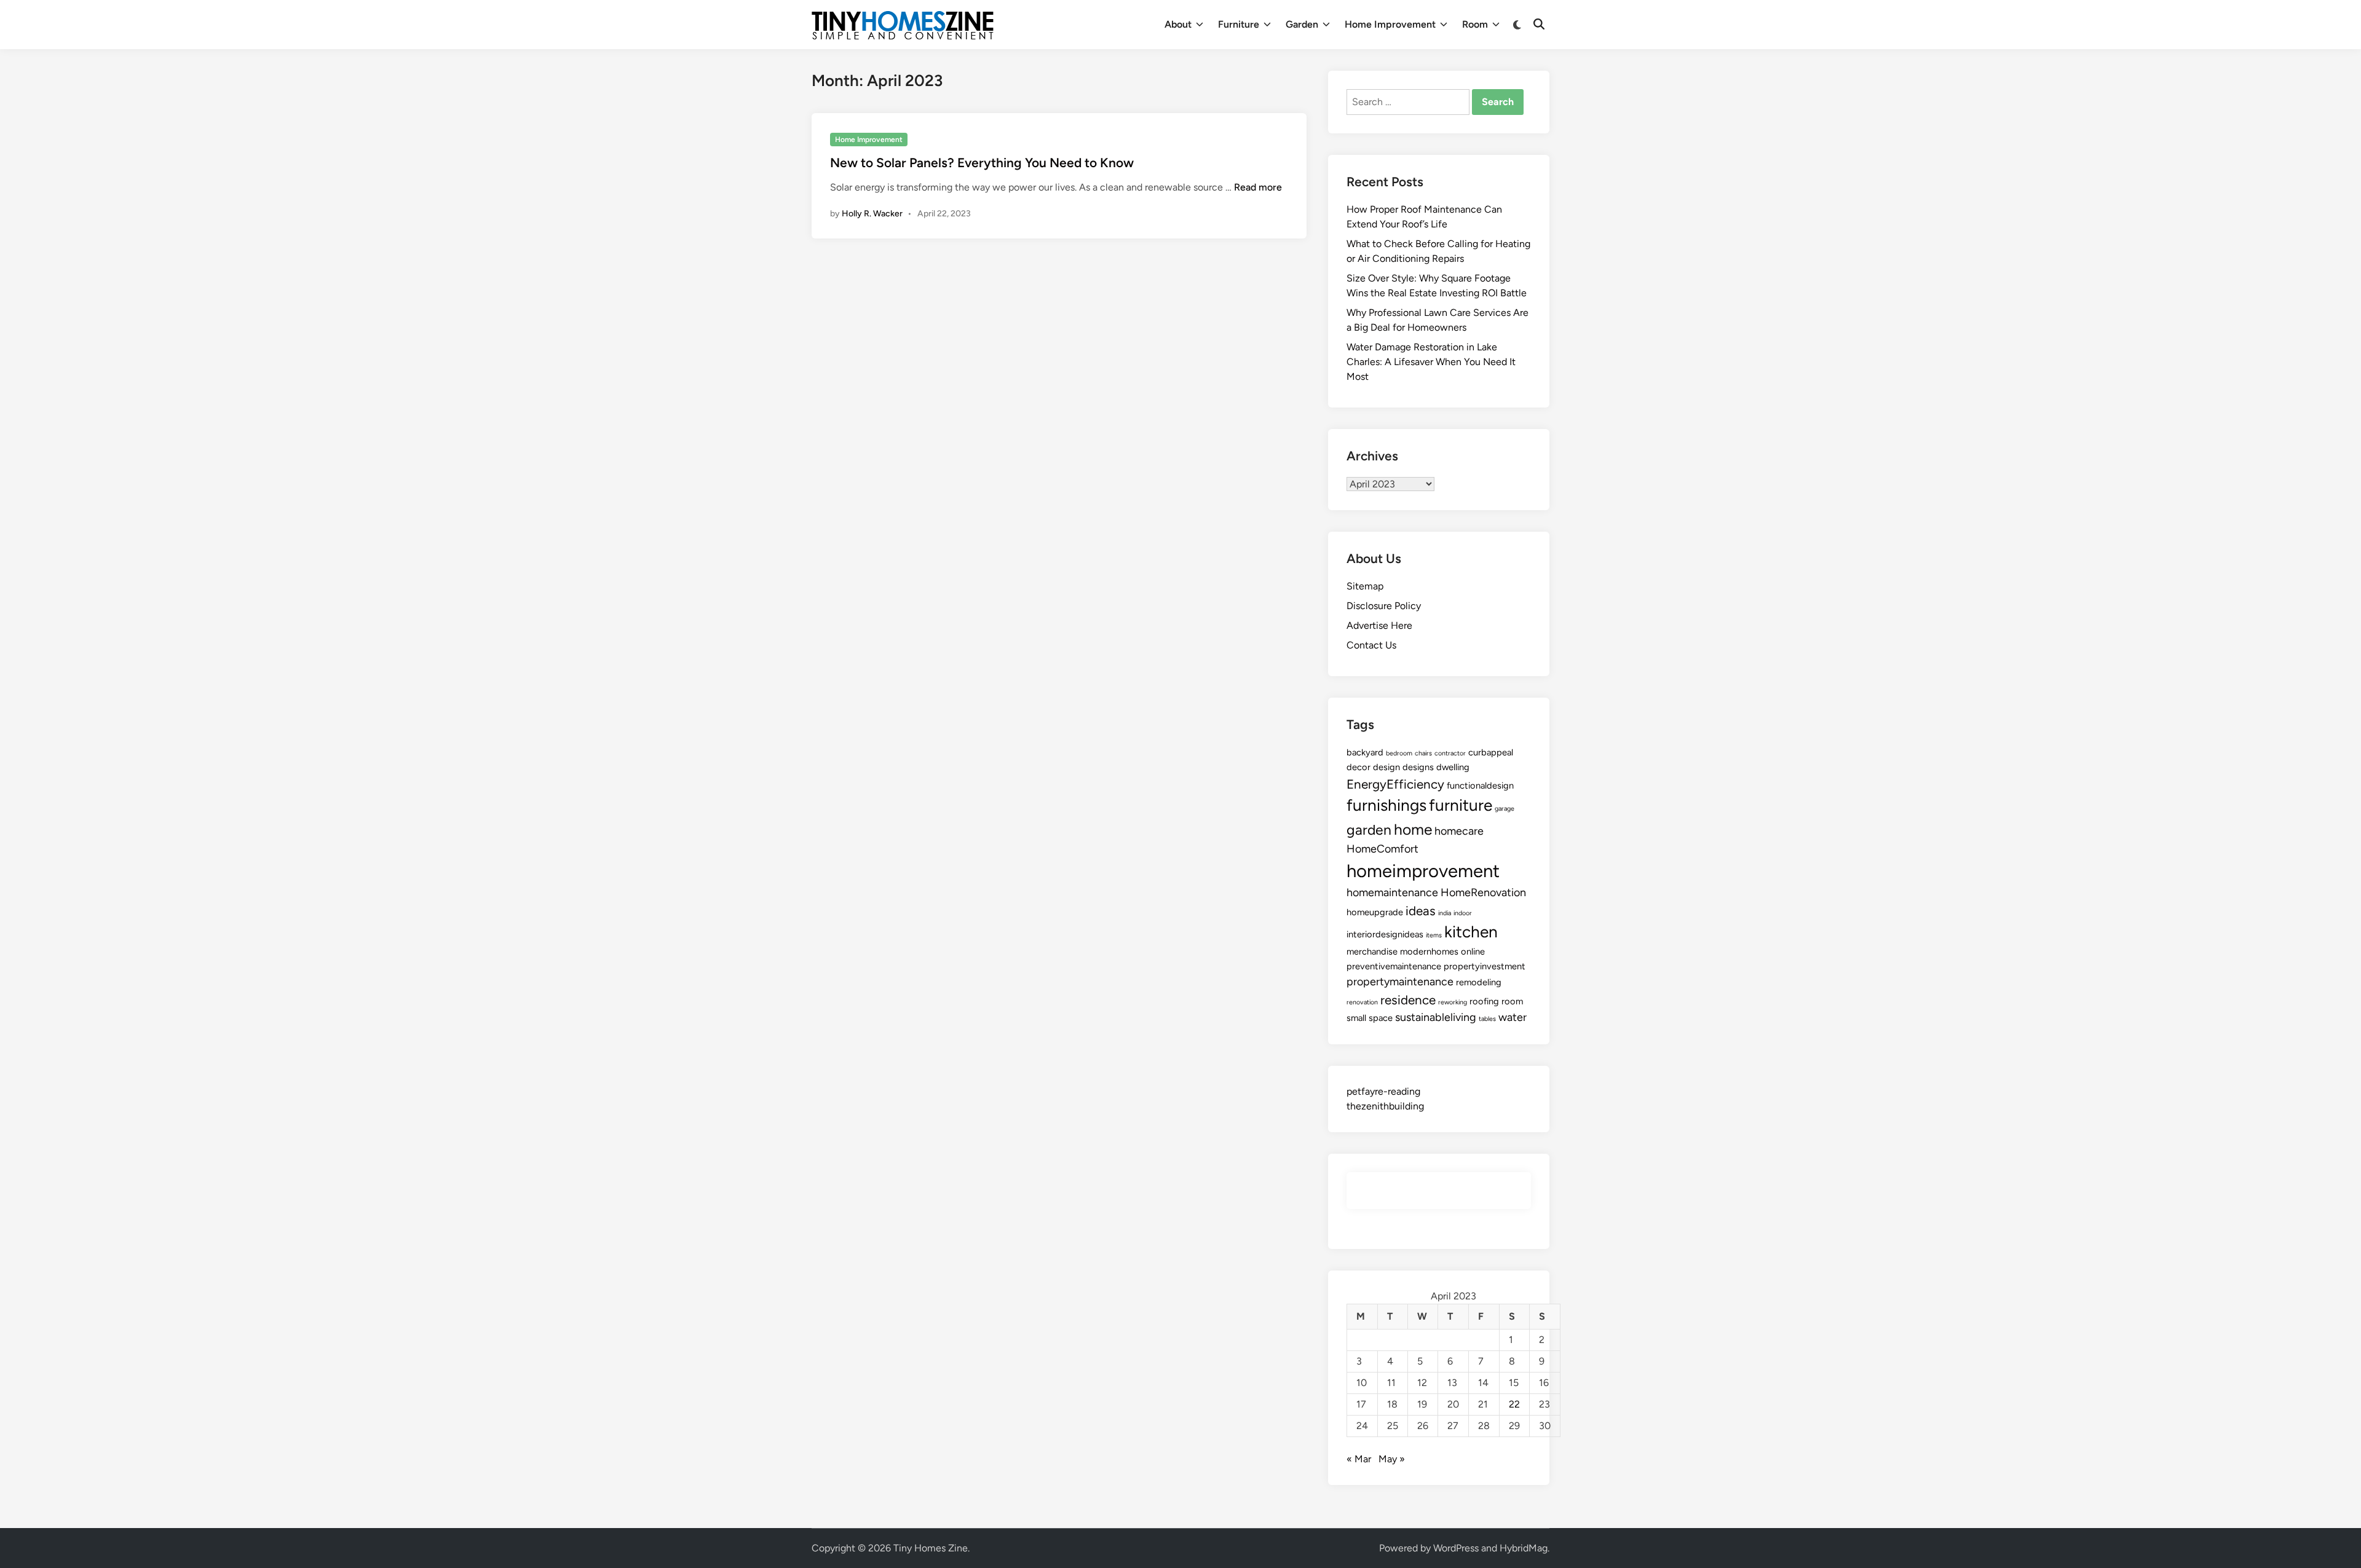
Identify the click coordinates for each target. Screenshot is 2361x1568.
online (1473, 951)
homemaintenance (1392, 892)
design (1386, 767)
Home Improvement (1390, 24)
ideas (1421, 911)
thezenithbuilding (1385, 1106)
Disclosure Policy (1384, 606)
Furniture (1239, 24)
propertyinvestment (1485, 966)
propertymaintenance (1400, 982)
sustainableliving (1436, 1017)
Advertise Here (1379, 625)
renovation (1362, 1002)
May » (1392, 1459)
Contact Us (1371, 645)
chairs (1423, 753)
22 (1514, 1404)
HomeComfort (1382, 849)
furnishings (1386, 805)
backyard (1365, 752)
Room (1475, 24)
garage (1505, 809)
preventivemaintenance (1394, 966)
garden (1369, 830)
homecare (1459, 831)
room (1512, 1001)
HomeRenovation (1483, 892)
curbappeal (1491, 752)
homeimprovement (1423, 871)
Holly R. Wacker (872, 214)
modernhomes (1429, 951)
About (1178, 24)
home (1413, 829)
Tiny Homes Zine (931, 1548)
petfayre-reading (1383, 1091)
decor (1358, 767)
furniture (1461, 805)
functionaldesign (1480, 786)
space (1381, 1018)
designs (1418, 767)
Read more (1258, 187)
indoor (1463, 913)
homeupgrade (1375, 912)
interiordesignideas (1385, 934)
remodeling (1479, 982)
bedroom (1399, 753)
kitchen (1471, 932)
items (1434, 935)
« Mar (1359, 1459)
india (1445, 913)
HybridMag (1524, 1548)
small (1356, 1018)
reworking (1453, 1002)
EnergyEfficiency (1395, 784)
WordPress (1456, 1548)
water (1513, 1017)
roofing (1484, 1001)
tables (1487, 1019)
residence (1408, 1000)
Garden (1302, 24)
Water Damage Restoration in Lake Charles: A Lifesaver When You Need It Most (1431, 362)
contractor (1450, 753)
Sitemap (1365, 586)
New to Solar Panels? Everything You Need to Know (982, 163)
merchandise (1372, 951)
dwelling (1453, 767)
